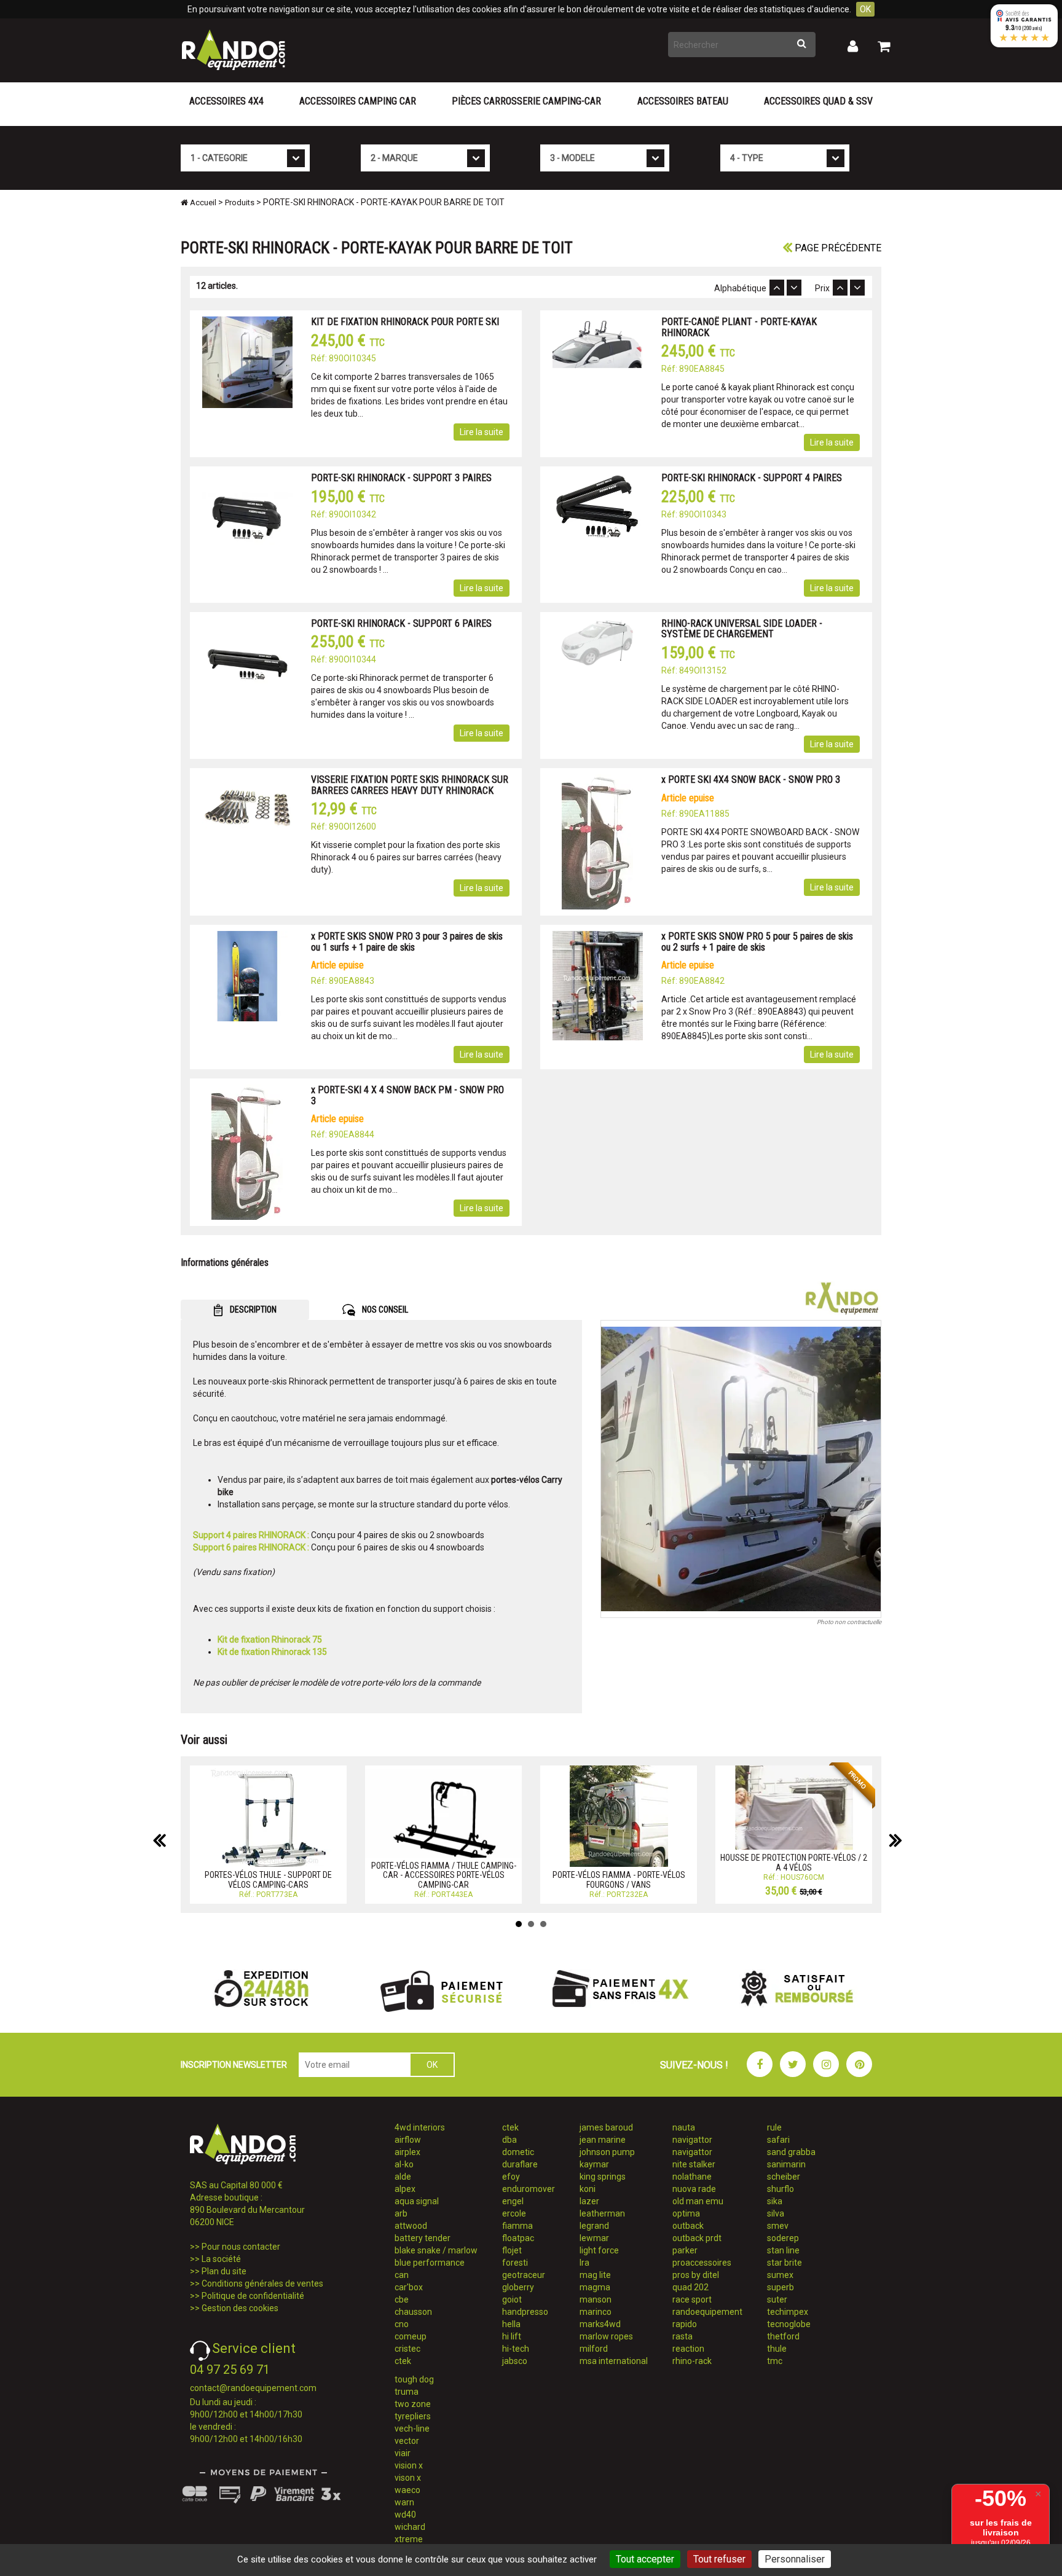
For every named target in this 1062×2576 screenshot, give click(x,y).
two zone (413, 2404)
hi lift (512, 2336)
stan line (783, 2250)
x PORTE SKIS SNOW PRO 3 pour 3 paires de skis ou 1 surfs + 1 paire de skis (407, 942)
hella (511, 2324)
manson (596, 2299)
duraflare (520, 2164)
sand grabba (791, 2152)
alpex (405, 2189)
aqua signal (417, 2201)
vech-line (412, 2429)
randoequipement (707, 2312)
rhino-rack (692, 2361)
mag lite (595, 2275)
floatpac (518, 2238)
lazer (589, 2201)
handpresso (525, 2312)
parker (685, 2250)
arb (401, 2213)
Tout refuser (719, 2559)
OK (865, 9)
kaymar (594, 2164)
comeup (411, 2336)
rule (774, 2127)
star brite (785, 2263)
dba (509, 2140)
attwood (411, 2226)
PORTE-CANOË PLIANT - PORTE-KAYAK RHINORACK (739, 327)
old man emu (698, 2201)
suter (777, 2299)
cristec (407, 2349)
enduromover (529, 2189)
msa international (614, 2361)
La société (221, 2259)
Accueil (202, 202)
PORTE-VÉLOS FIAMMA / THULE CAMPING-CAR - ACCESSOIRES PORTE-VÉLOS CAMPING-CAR (444, 1875)
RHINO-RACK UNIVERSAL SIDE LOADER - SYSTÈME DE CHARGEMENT (742, 629)
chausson (413, 2312)
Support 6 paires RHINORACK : (251, 1547)
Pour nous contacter (241, 2247)
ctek (403, 2361)
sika (775, 2201)
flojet (512, 2250)
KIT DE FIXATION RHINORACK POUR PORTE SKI (405, 322)
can (402, 2275)
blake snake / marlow (436, 2250)
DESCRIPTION (252, 1310)
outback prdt (697, 2238)
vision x (409, 2465)
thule (777, 2349)
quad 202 (690, 2287)
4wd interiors (420, 2127)
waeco (407, 2490)
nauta (684, 2127)
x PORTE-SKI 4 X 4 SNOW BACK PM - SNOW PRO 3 (407, 1095)
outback (688, 2226)
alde (403, 2177)
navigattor (692, 2140)
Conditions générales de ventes (262, 2283)
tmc (775, 2361)
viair (403, 2453)
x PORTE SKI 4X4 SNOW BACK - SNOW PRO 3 (751, 779)
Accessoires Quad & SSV (818, 101)
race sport (692, 2299)
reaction (688, 2349)
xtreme (409, 2539)
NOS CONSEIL (384, 1310)
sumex (780, 2275)
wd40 (405, 2515)
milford (594, 2349)
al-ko (404, 2164)
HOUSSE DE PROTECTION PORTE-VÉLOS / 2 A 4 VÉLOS (794, 1862)
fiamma (517, 2226)
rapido (685, 2324)
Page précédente (837, 248)
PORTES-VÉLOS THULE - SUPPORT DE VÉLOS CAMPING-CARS (268, 1879)
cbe (402, 2299)
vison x (408, 2478)
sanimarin (786, 2164)
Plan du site (224, 2271)
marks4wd (600, 2324)
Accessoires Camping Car (358, 101)
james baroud (606, 2127)
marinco (596, 2312)
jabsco (515, 2361)
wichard (410, 2527)
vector (407, 2441)
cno (402, 2324)
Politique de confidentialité (253, 2296)
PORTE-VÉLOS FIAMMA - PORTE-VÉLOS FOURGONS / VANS (619, 1879)
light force (599, 2250)
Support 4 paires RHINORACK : (251, 1535)
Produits (240, 202)
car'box (409, 2287)
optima (686, 2213)
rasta (682, 2336)
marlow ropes (606, 2336)
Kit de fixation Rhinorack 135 (272, 1652)
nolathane (692, 2177)
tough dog (414, 2379)
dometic (518, 2152)
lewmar (594, 2238)
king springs (603, 2177)
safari (778, 2140)
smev (778, 2226)
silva (776, 2213)
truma (407, 2392)
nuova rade (694, 2189)
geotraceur (524, 2275)
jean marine (603, 2140)
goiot (512, 2299)
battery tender (423, 2238)
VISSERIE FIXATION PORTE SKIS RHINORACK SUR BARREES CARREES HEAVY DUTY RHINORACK (410, 785)
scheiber (784, 2177)
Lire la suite (482, 432)
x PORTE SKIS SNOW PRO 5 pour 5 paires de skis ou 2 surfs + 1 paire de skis (757, 942)
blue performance (430, 2263)
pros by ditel (696, 2275)
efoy (511, 2177)
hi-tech (516, 2349)
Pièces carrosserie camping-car (526, 101)
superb (781, 2287)
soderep (783, 2238)
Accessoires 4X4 (226, 101)
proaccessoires (702, 2263)
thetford (783, 2336)
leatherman (602, 2213)
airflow (408, 2140)
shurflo (781, 2189)
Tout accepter (645, 2559)
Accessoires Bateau (683, 101)
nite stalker (694, 2164)
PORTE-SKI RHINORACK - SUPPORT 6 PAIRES (401, 623)
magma (595, 2287)
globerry (518, 2287)
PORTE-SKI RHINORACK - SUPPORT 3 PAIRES (401, 478)
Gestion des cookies (240, 2308)
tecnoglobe (789, 2324)
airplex (407, 2152)
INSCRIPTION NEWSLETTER (234, 2065)
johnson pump (607, 2152)
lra (584, 2263)
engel (513, 2201)
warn (404, 2502)
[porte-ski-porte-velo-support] (741, 1469)
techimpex (788, 2312)
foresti (515, 2263)
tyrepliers (413, 2416)
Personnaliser (795, 2559)
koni (588, 2189)
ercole (514, 2213)
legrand (594, 2226)
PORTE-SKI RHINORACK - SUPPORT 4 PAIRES (752, 478)
